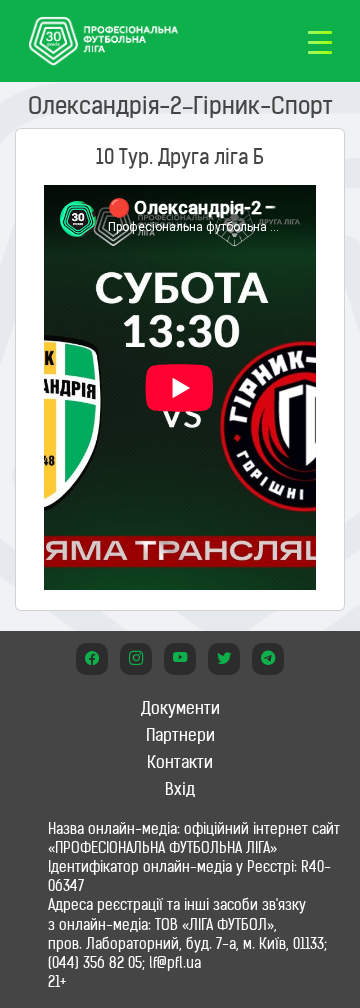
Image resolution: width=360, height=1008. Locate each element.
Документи (180, 708)
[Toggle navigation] (320, 41)
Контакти (180, 762)
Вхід (180, 789)
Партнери (180, 735)
